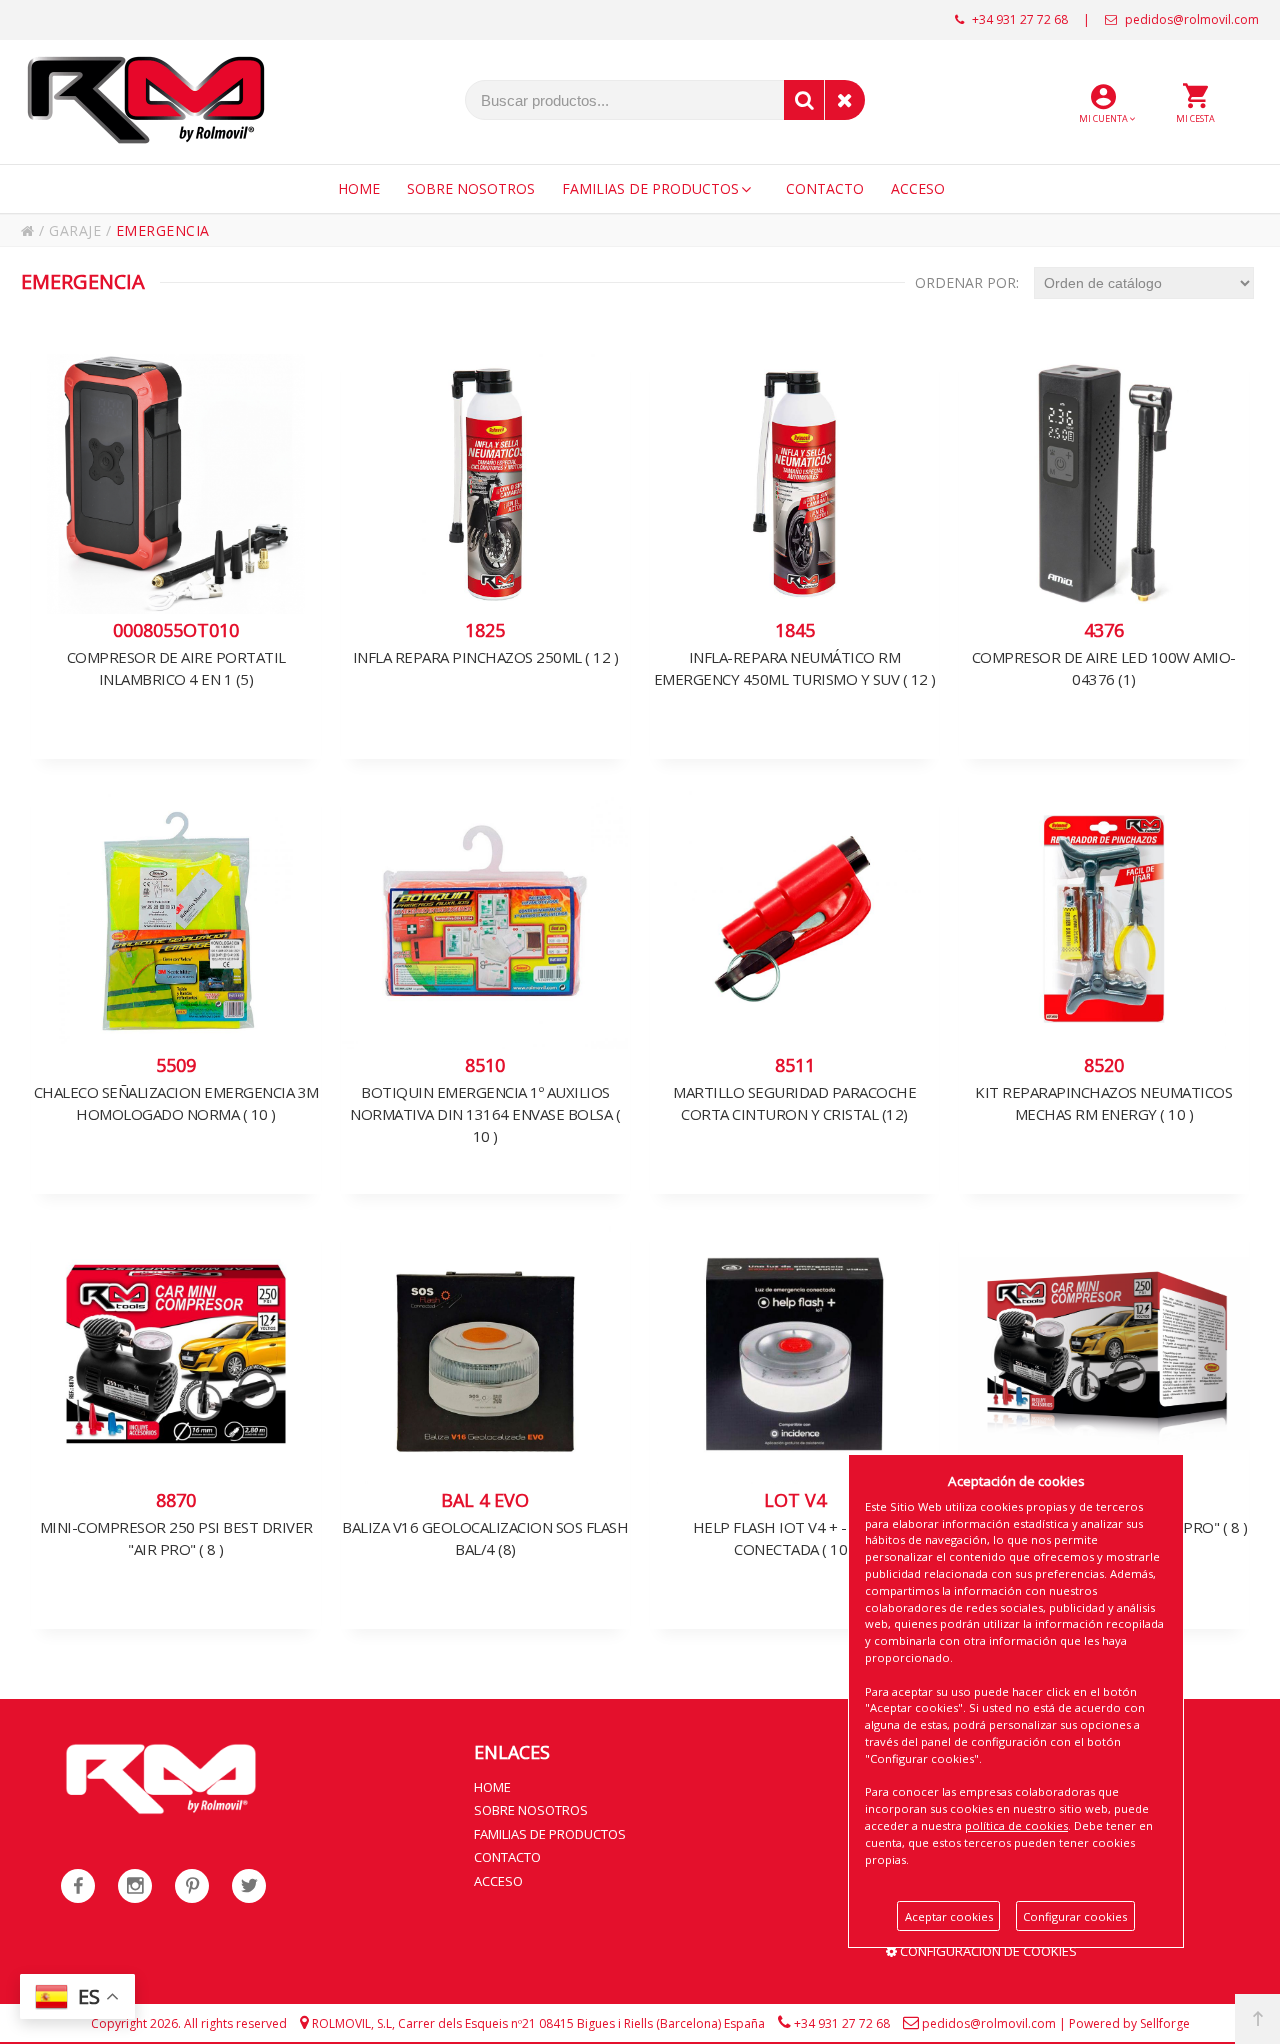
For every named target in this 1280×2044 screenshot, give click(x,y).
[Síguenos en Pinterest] (192, 1886)
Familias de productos (550, 1834)
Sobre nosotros (531, 1810)
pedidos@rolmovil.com (1190, 19)
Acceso (498, 1881)
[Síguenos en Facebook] (78, 1886)
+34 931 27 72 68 (1018, 19)
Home (492, 1787)
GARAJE (75, 230)
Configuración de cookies (987, 1951)
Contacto (507, 1857)
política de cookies (1016, 1825)
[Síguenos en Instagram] (135, 1886)
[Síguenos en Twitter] (249, 1886)
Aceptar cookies (949, 1916)
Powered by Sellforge (1129, 2023)
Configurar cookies (1075, 1916)
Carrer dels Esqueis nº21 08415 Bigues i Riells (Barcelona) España (581, 2023)
